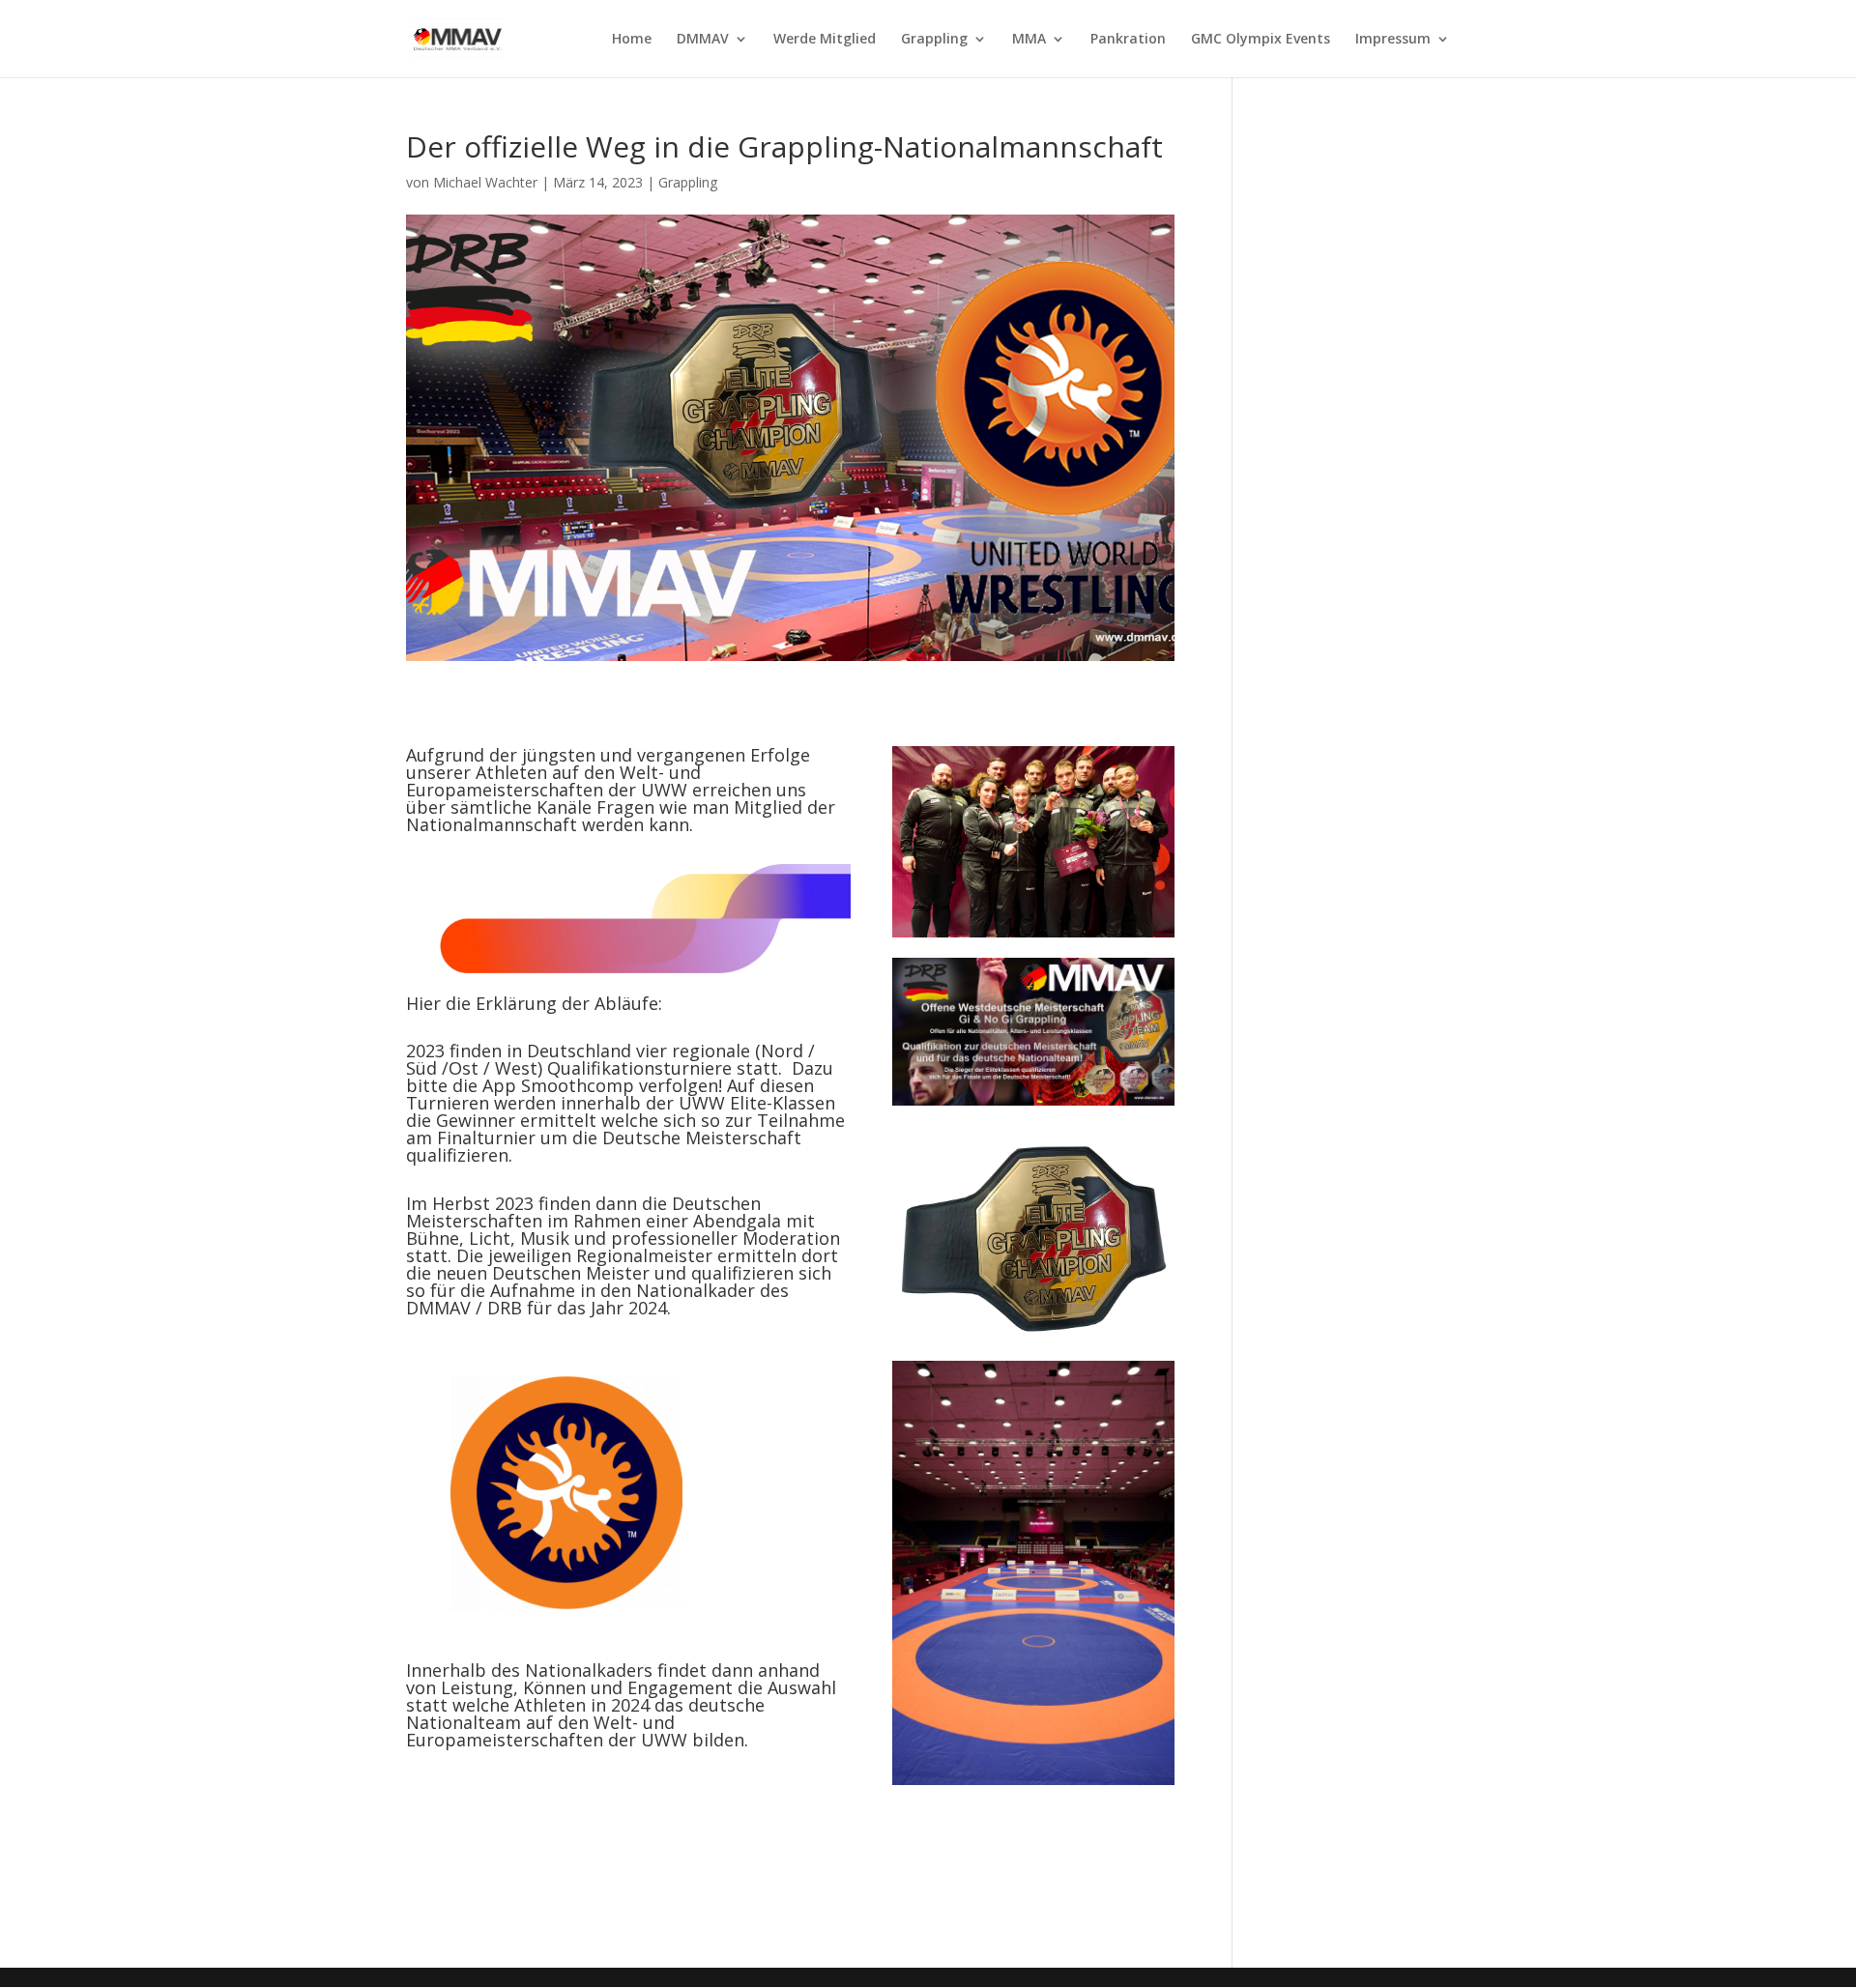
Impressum (1393, 40)
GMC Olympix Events (1261, 40)
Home (632, 40)
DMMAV (703, 40)
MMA (1029, 40)
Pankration (1128, 40)
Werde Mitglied (825, 40)
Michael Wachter (485, 182)
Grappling (934, 40)
